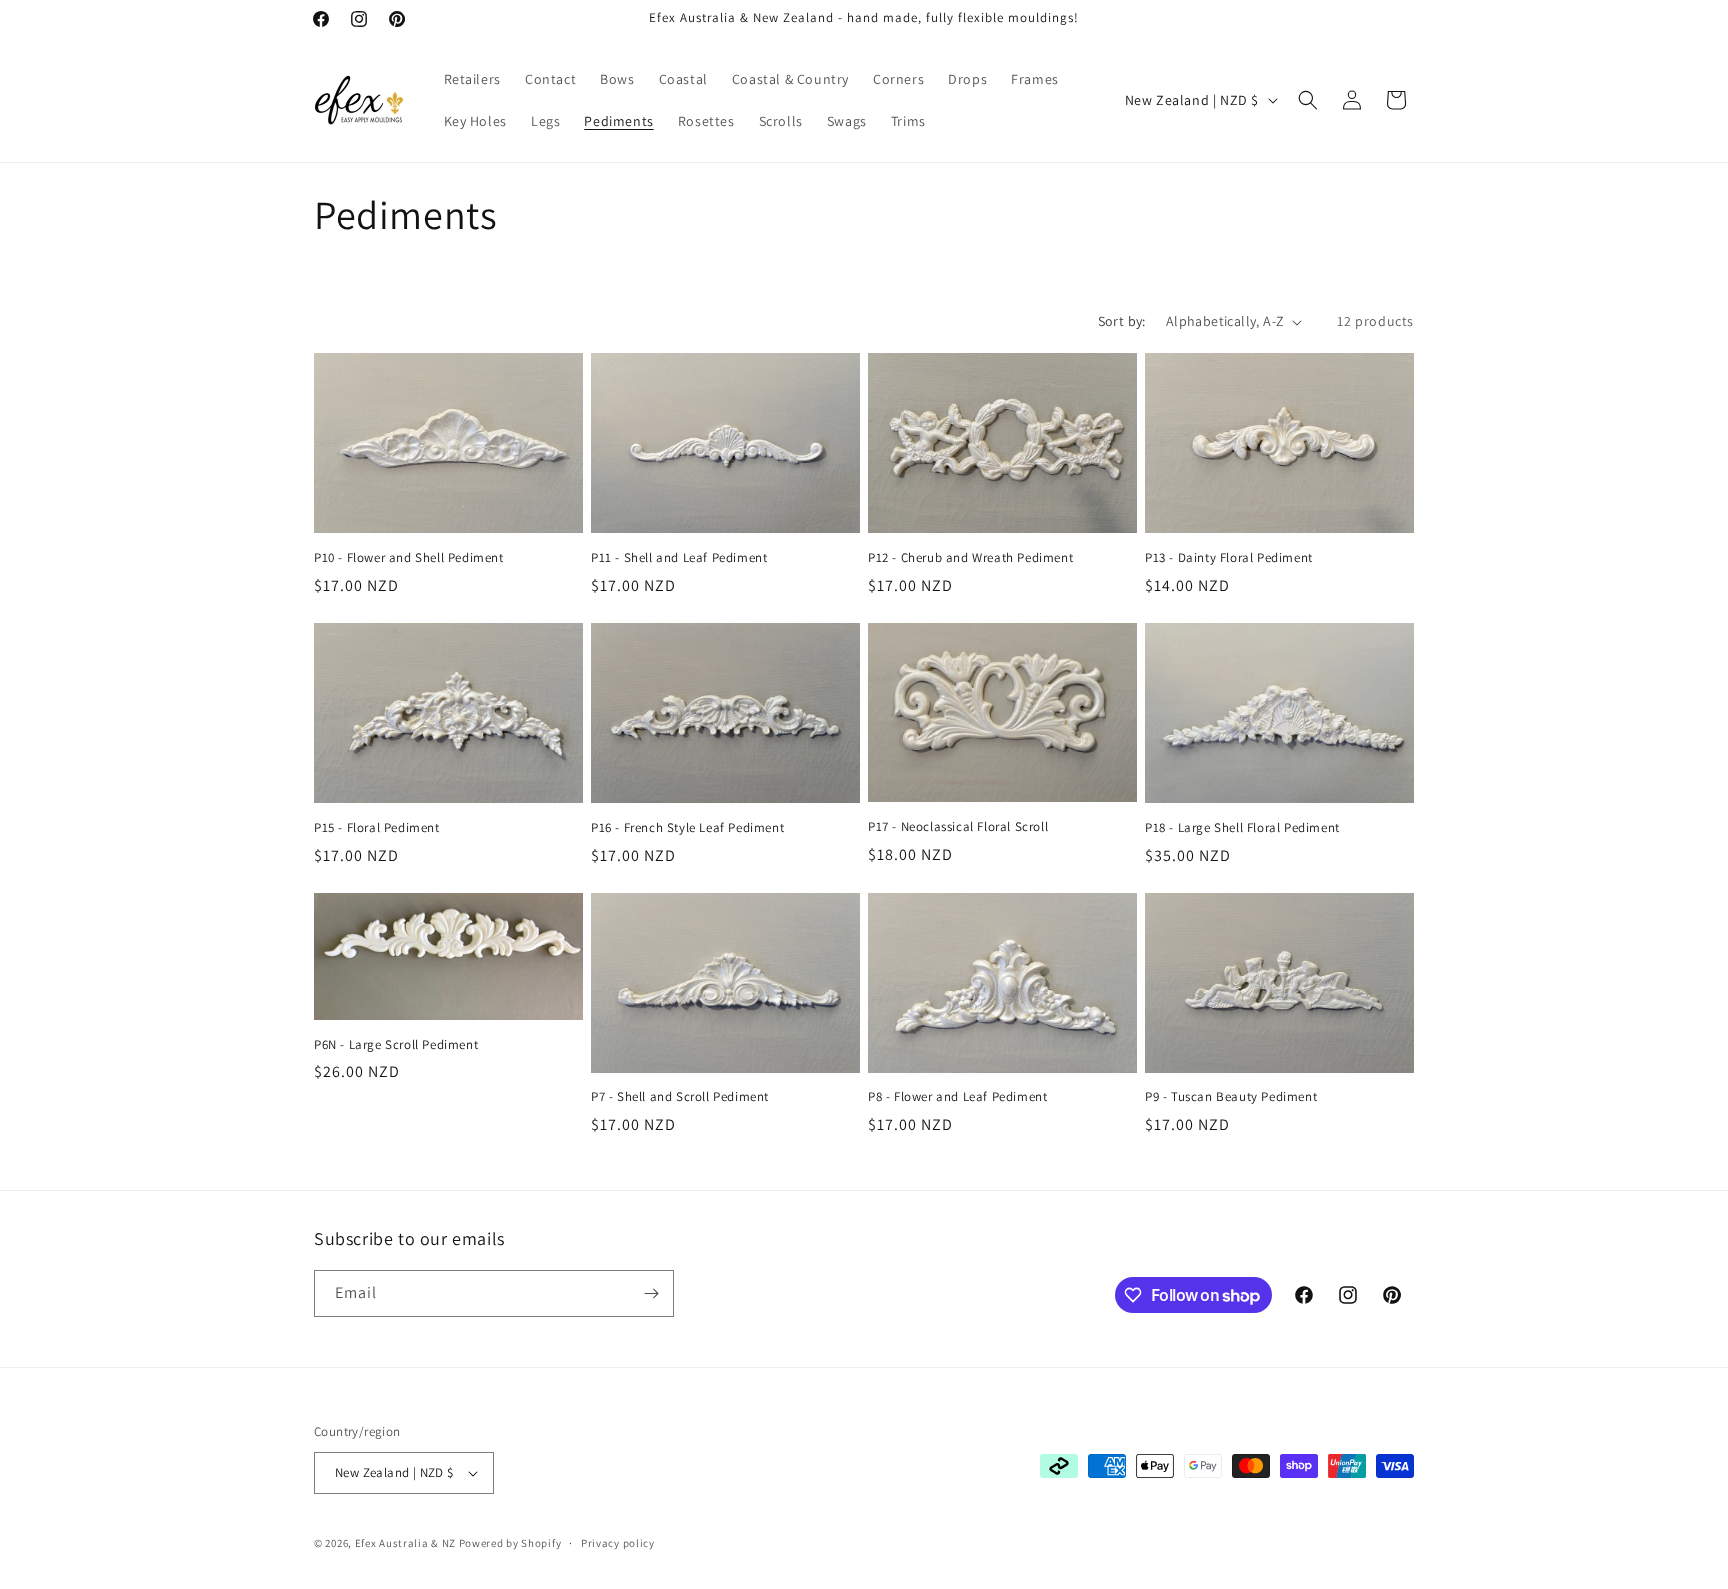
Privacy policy (618, 1543)
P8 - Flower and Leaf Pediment (957, 1097)
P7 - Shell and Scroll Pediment (680, 1097)
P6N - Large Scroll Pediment (396, 1045)
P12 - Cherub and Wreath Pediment (970, 558)
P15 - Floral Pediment (377, 828)
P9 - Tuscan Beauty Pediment (1231, 1097)
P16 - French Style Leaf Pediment (687, 828)
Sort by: (1122, 321)
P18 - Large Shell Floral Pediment (1242, 828)
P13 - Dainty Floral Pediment (1229, 558)
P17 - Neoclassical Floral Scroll (958, 827)
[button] (1308, 100)
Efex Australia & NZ (405, 1543)
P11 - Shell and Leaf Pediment (679, 558)
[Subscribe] (651, 1293)
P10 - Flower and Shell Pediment (409, 558)
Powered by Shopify (510, 1543)
